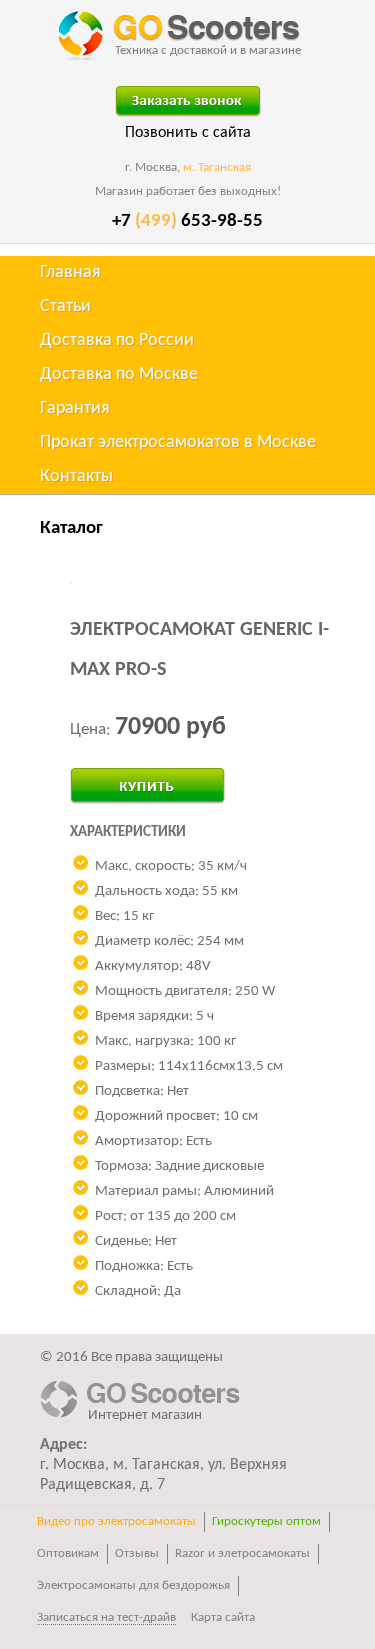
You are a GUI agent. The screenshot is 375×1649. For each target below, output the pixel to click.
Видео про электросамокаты (116, 1521)
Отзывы (137, 1553)
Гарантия (75, 408)
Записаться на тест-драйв (106, 1617)
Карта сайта (223, 1617)
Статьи (65, 306)
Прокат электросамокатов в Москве (178, 442)
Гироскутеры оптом (266, 1521)
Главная (70, 272)
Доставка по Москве (119, 374)
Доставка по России (117, 340)
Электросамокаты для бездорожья (133, 1585)
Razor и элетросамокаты (242, 1553)
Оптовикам (68, 1553)
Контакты (76, 476)
